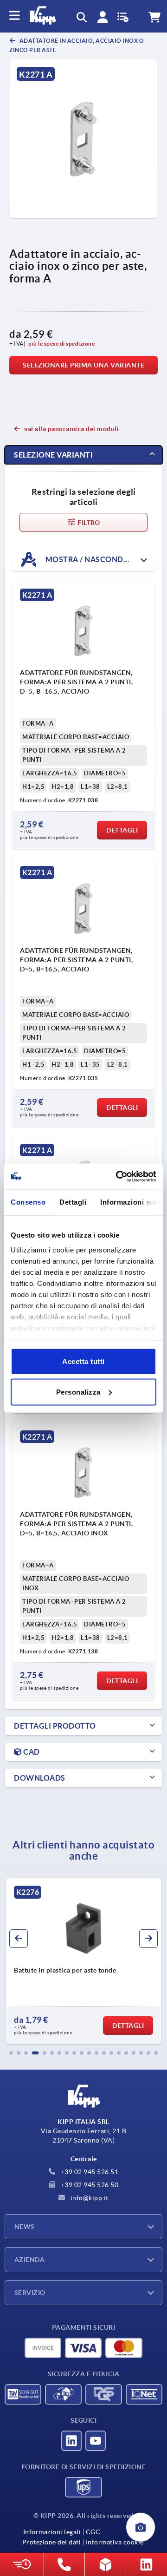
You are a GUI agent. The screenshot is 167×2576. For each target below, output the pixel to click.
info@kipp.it (89, 2198)
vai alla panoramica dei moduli (71, 429)
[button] (11, 2053)
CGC (93, 2532)
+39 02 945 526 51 (89, 2172)
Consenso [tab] (28, 1202)
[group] (83, 1961)
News (25, 2227)
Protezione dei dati (52, 2542)
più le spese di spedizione (61, 344)
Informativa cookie (115, 2542)
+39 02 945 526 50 (89, 2185)
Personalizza (78, 1392)
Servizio (30, 2293)
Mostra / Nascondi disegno (99, 559)
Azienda (29, 2260)
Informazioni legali (52, 2532)
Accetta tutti (83, 1361)
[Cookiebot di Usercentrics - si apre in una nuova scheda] (118, 1176)
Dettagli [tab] (73, 1202)
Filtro (88, 523)
